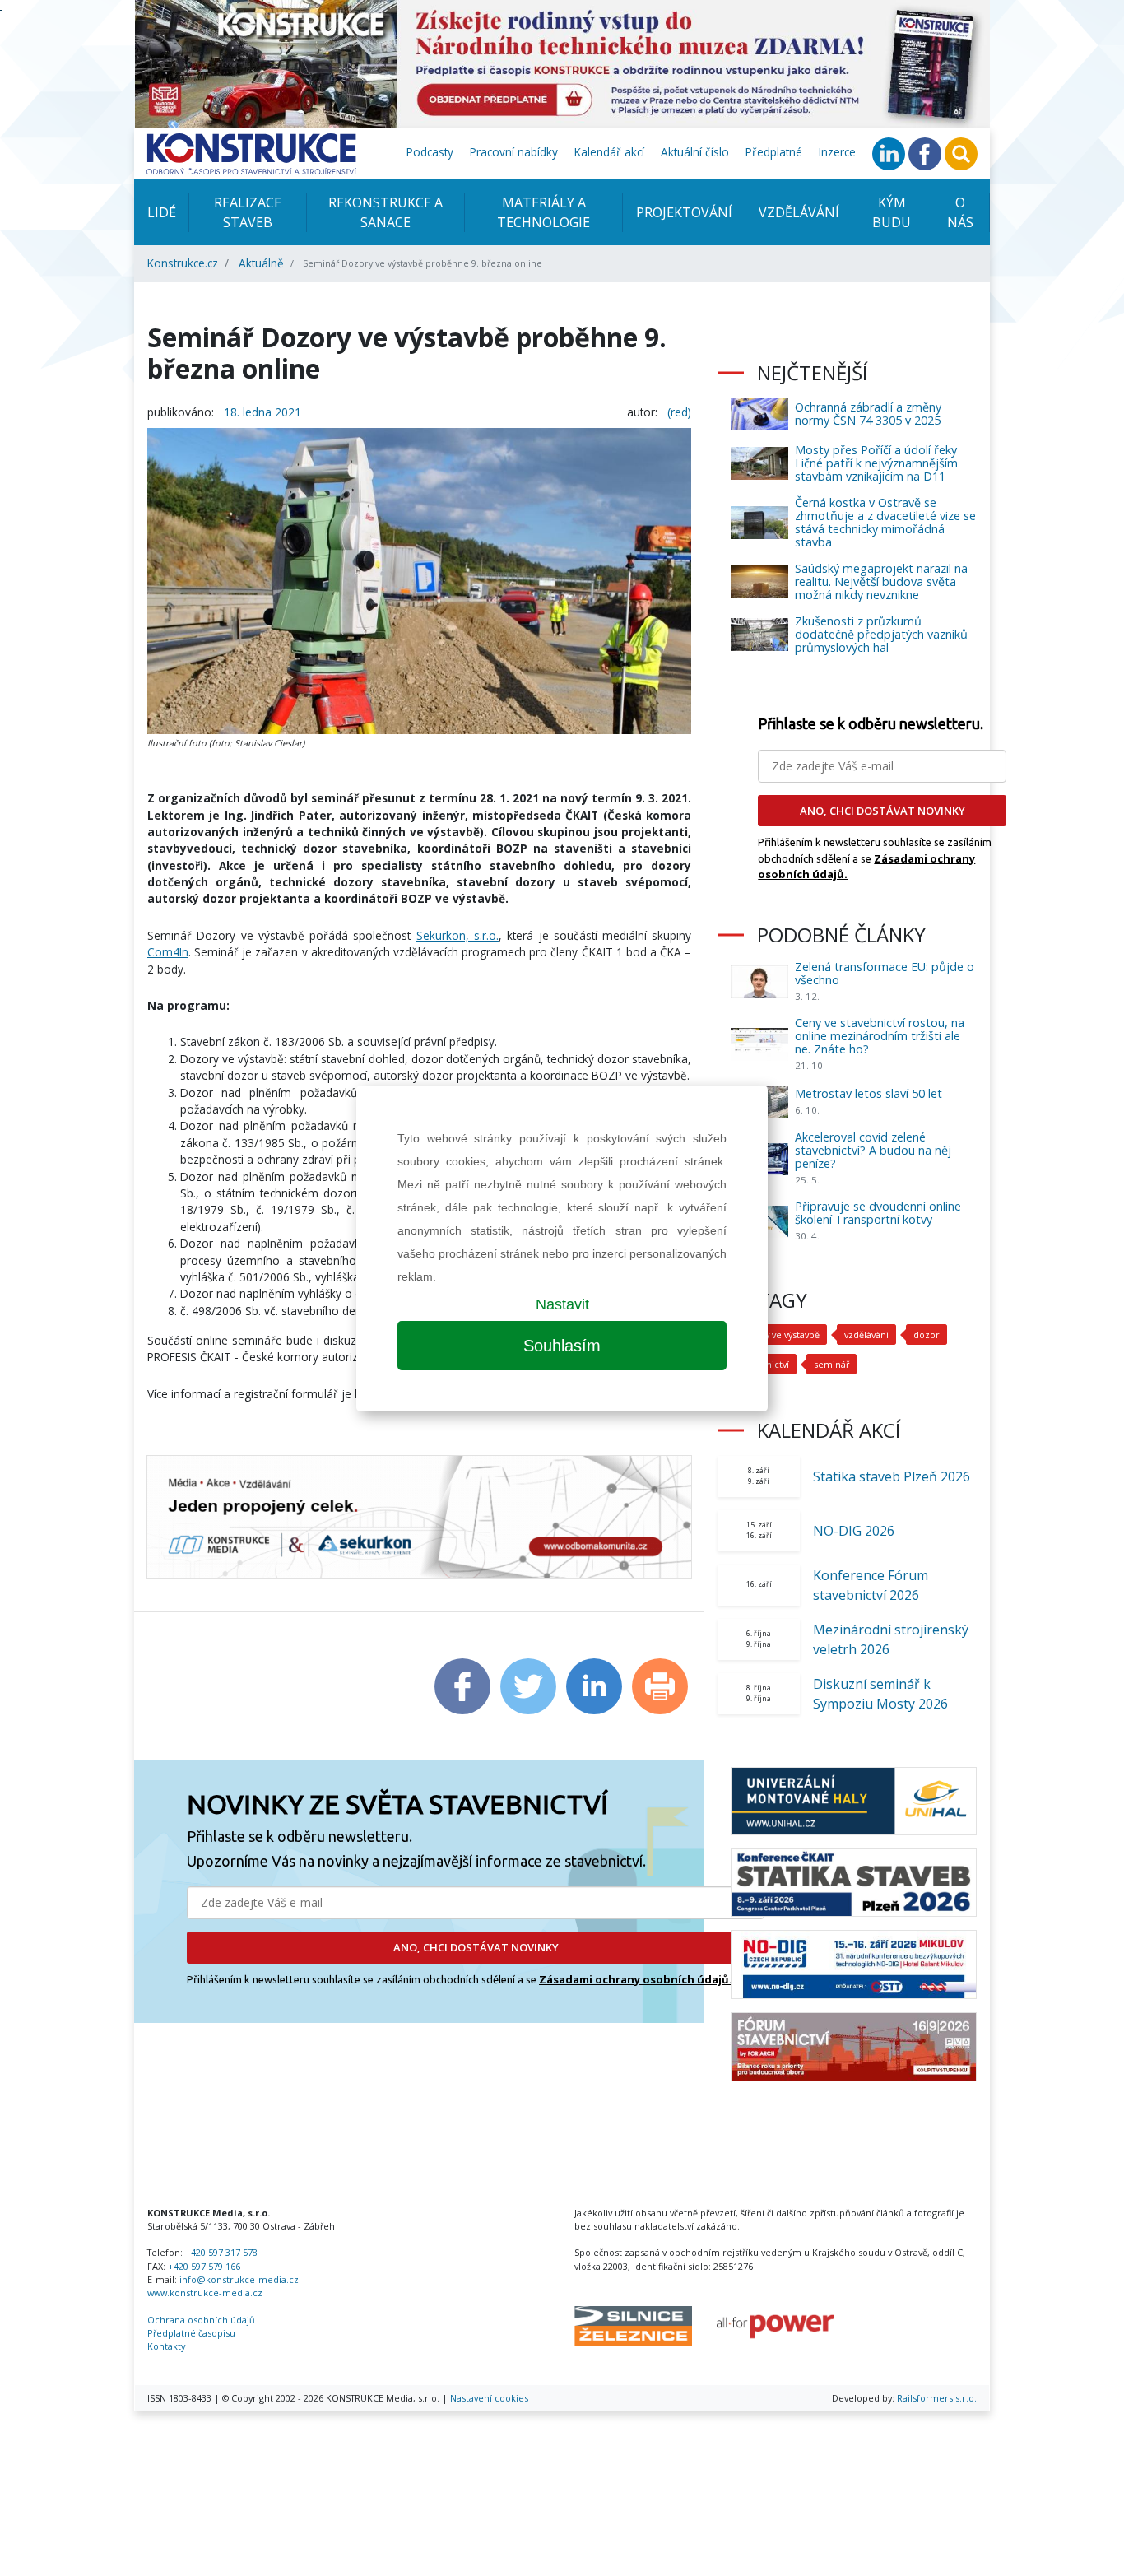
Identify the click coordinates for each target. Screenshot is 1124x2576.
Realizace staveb (248, 212)
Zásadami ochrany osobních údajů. (636, 1979)
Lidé (162, 212)
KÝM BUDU (892, 212)
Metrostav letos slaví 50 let (869, 1093)
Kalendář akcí (609, 152)
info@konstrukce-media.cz (239, 2279)
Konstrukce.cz (183, 263)
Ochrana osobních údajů (201, 2320)
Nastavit (562, 1304)
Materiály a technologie (543, 212)
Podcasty (430, 152)
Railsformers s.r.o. (937, 2398)
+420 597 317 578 (221, 2252)
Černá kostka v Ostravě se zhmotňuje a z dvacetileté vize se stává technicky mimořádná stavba (885, 522)
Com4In (168, 952)
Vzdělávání (799, 212)
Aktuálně (261, 263)
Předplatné (774, 152)
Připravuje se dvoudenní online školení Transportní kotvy (878, 1213)
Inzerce (837, 152)
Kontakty (166, 2346)
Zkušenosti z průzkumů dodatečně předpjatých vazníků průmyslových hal (881, 634)
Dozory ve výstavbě (779, 1334)
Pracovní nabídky (514, 152)
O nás (960, 212)
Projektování (684, 212)
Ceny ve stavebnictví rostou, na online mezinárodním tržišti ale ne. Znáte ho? (880, 1036)
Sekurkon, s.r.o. (457, 935)
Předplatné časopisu (191, 2333)
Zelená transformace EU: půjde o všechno (885, 973)
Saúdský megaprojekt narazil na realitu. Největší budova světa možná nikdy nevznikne (881, 581)
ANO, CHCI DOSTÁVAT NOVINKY (476, 1947)
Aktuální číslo (695, 152)
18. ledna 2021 (262, 412)
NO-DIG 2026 (854, 1531)
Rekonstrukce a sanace (386, 212)
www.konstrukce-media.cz (205, 2292)
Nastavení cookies (489, 2398)
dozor (927, 1334)
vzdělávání (866, 1334)
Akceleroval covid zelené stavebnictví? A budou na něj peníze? (873, 1150)
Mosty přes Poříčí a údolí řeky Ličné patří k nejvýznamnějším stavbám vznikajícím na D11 (876, 463)
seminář (831, 1364)
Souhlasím (562, 1346)
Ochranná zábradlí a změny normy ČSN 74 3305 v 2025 (868, 414)
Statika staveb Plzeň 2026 (892, 1476)
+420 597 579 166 (204, 2266)
